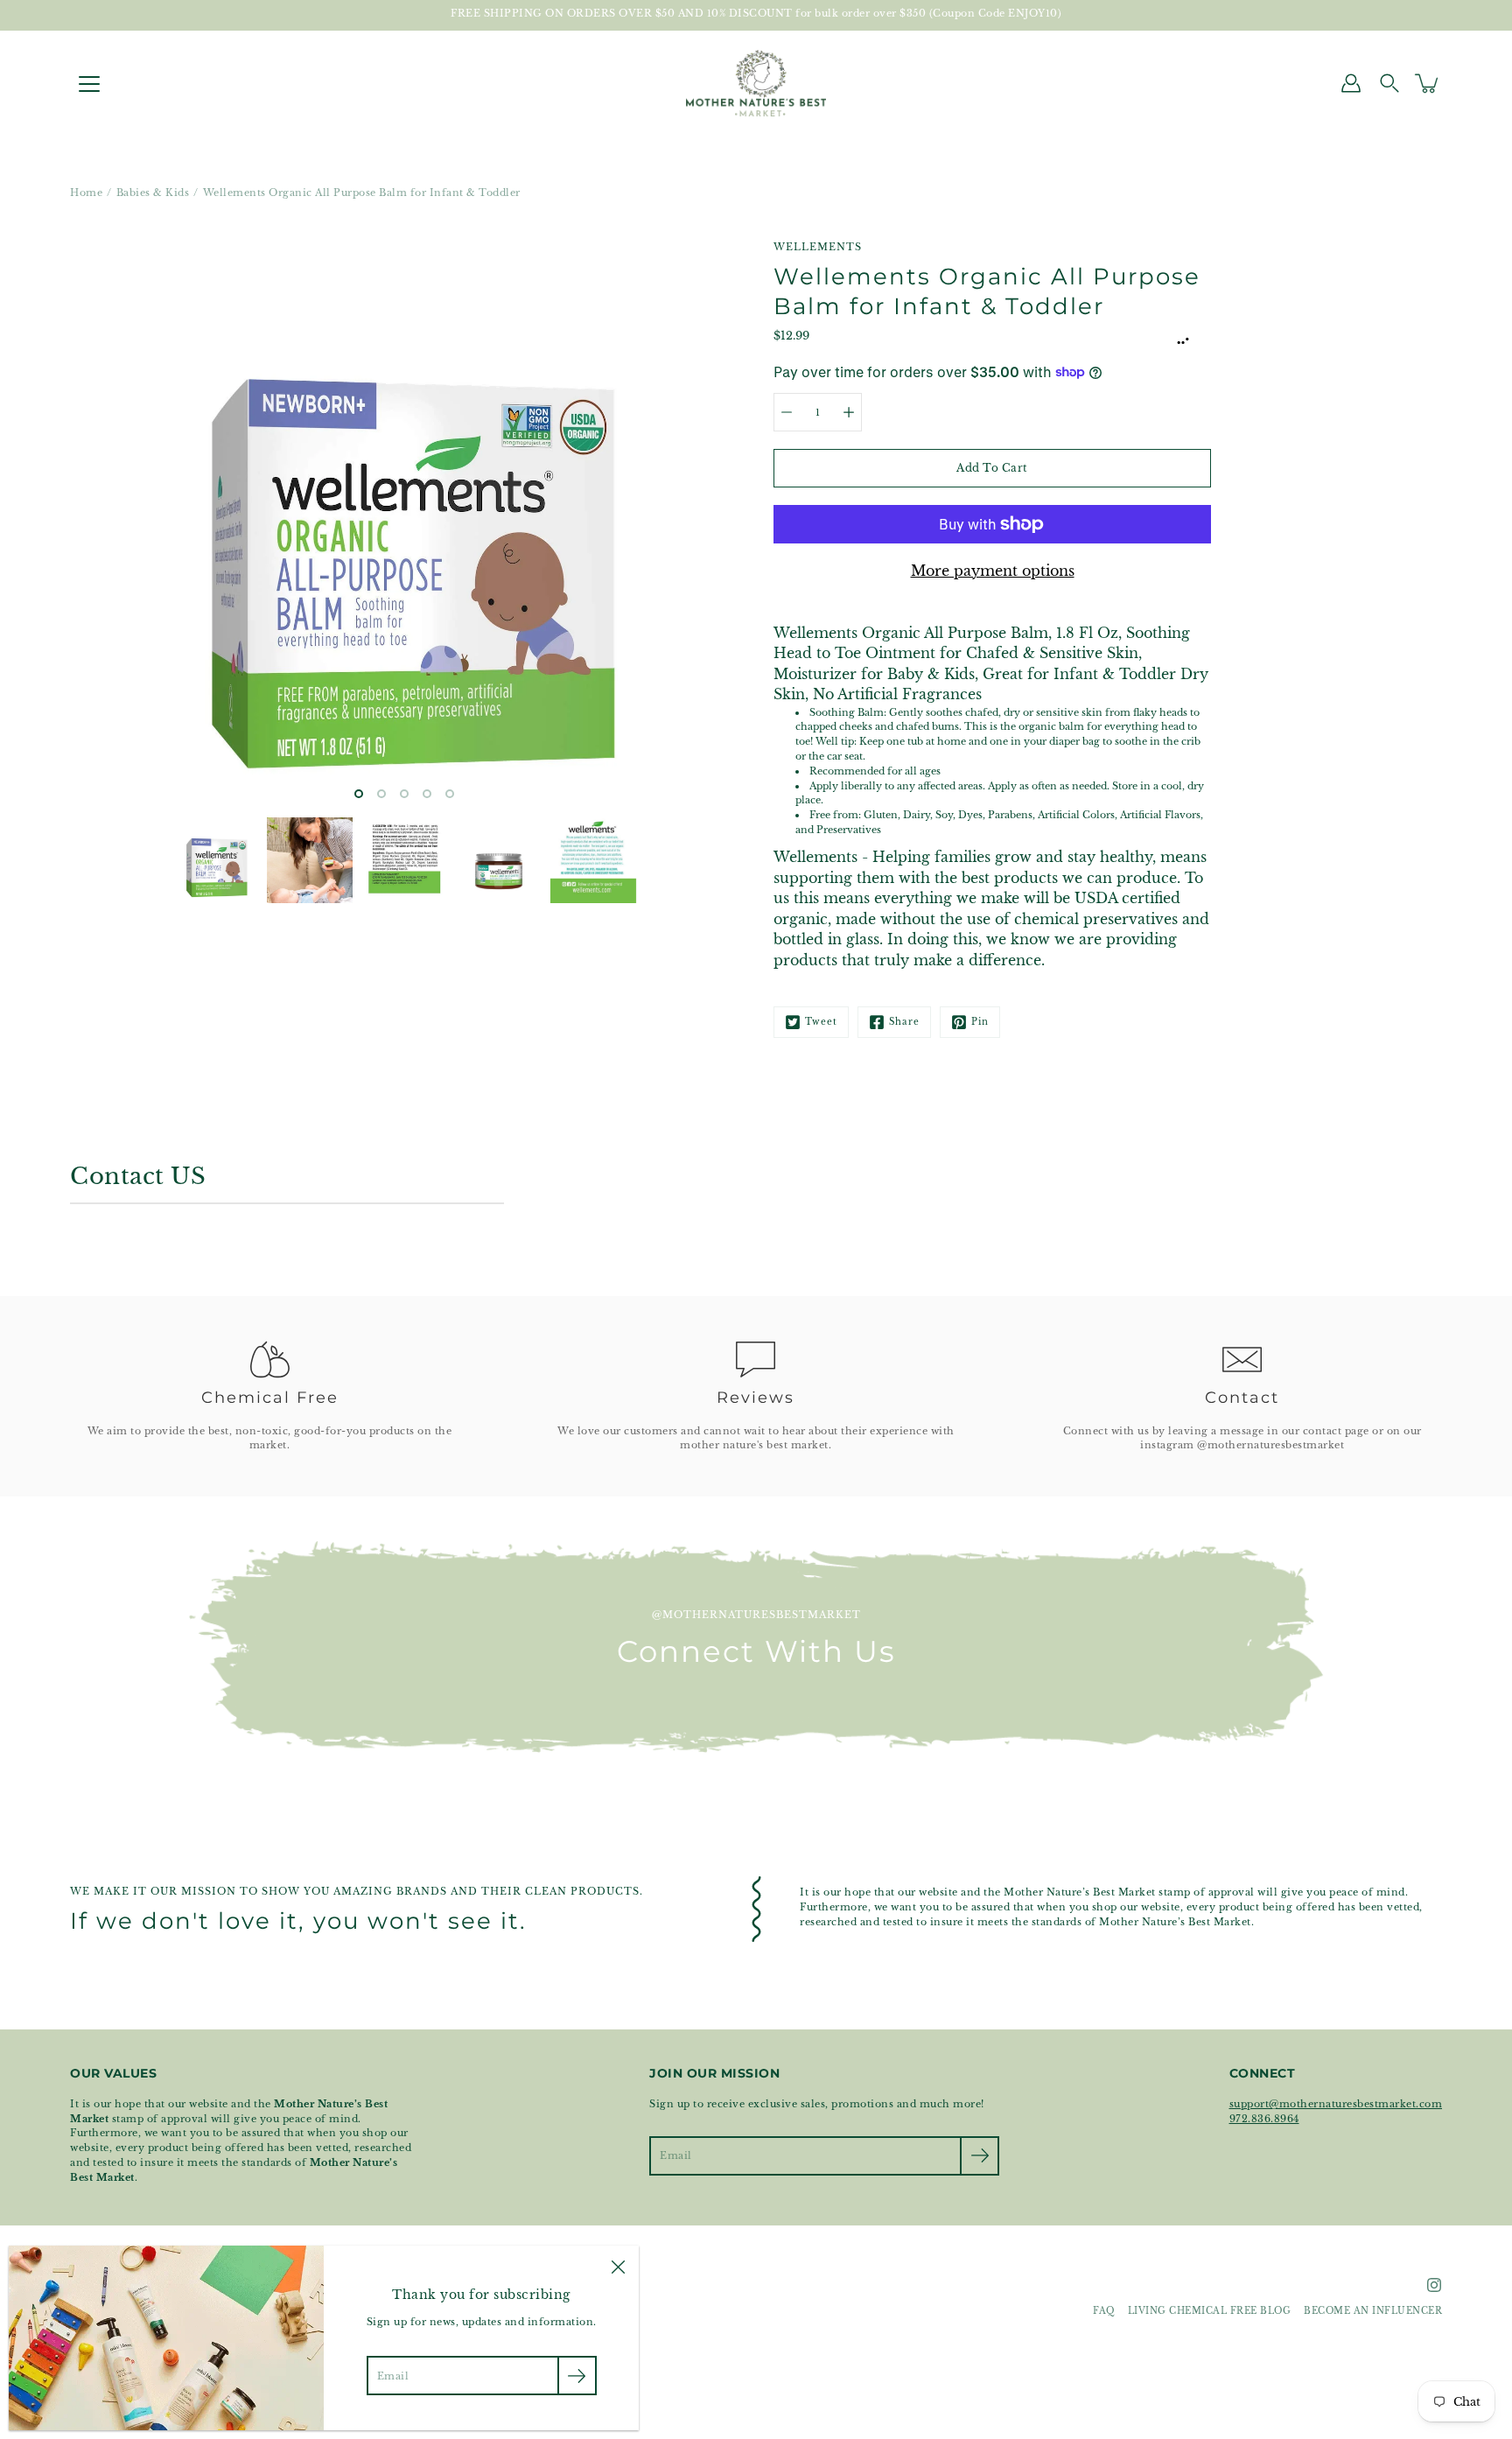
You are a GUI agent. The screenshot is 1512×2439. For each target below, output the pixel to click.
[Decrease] (787, 412)
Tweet (821, 1022)
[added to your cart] (1428, 83)
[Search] (1389, 83)
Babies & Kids (153, 193)
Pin (980, 1022)
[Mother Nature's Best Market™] (756, 83)
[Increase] (849, 412)
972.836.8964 (1264, 2119)
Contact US (138, 1176)
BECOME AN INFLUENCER (1373, 2311)
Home (86, 193)
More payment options (993, 571)
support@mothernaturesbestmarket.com (1336, 2104)
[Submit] (980, 2156)
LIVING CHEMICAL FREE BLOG (1210, 2311)
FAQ (1104, 2311)
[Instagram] (1434, 2285)
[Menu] (89, 84)
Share (904, 1022)
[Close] (618, 2267)
